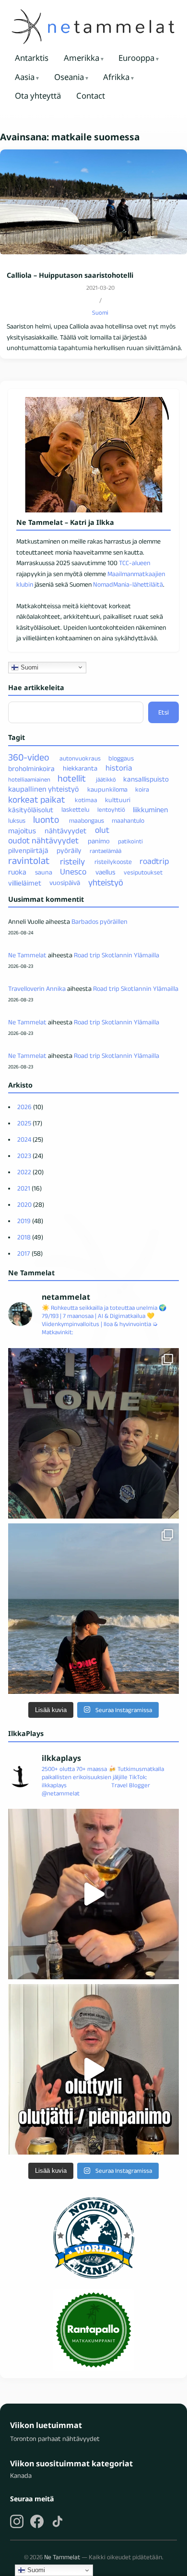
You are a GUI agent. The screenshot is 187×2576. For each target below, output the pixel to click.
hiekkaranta (80, 768)
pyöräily (69, 850)
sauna (44, 872)
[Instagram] (17, 2521)
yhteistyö (106, 882)
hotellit (72, 778)
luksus (17, 821)
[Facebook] (37, 2521)
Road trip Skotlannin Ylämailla (117, 955)
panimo (99, 841)
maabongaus (87, 821)
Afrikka (116, 77)
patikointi (130, 841)
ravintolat (29, 860)
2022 (24, 1172)
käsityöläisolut (31, 809)
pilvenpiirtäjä (28, 850)
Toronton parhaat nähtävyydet (55, 2439)
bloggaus (121, 758)
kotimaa (86, 800)
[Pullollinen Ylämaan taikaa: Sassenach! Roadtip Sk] (93, 1894)
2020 (24, 1204)
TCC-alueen (134, 563)
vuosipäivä (65, 883)
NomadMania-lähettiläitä (128, 584)
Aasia (25, 77)
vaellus (105, 872)
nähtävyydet (65, 831)
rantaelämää (105, 851)
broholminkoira (31, 768)
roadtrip (154, 861)
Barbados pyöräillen (99, 921)
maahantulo (128, 821)
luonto (46, 819)
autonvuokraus (80, 758)
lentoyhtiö (111, 810)
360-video (29, 757)
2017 (24, 1253)
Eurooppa (136, 58)
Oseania (69, 77)
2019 (24, 1221)
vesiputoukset (143, 872)
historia (119, 768)
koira (142, 789)
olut (102, 830)
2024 (24, 1139)
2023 (24, 1156)
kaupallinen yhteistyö (43, 789)
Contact (91, 96)
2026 (24, 1107)
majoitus (22, 831)
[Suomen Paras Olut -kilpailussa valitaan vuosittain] (93, 2069)
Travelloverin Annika (37, 988)
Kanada (21, 2475)
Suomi (100, 312)
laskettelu (76, 809)
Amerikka (82, 58)
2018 (24, 1237)
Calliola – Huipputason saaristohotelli (70, 275)
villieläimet (25, 883)
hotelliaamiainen (29, 779)
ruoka (17, 872)
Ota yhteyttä (38, 96)
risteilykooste (113, 862)
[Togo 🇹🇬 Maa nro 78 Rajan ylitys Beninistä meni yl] (93, 1433)
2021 (24, 1188)
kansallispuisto (146, 779)
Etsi (164, 712)
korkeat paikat (37, 799)
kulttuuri (118, 800)
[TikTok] (58, 2521)
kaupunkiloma (107, 789)
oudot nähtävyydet (43, 840)
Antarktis (32, 58)
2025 (24, 1123)
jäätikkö (106, 779)
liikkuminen (150, 809)
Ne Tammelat (27, 955)
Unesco (73, 872)
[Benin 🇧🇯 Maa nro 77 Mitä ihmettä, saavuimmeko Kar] (93, 1609)
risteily (72, 861)
